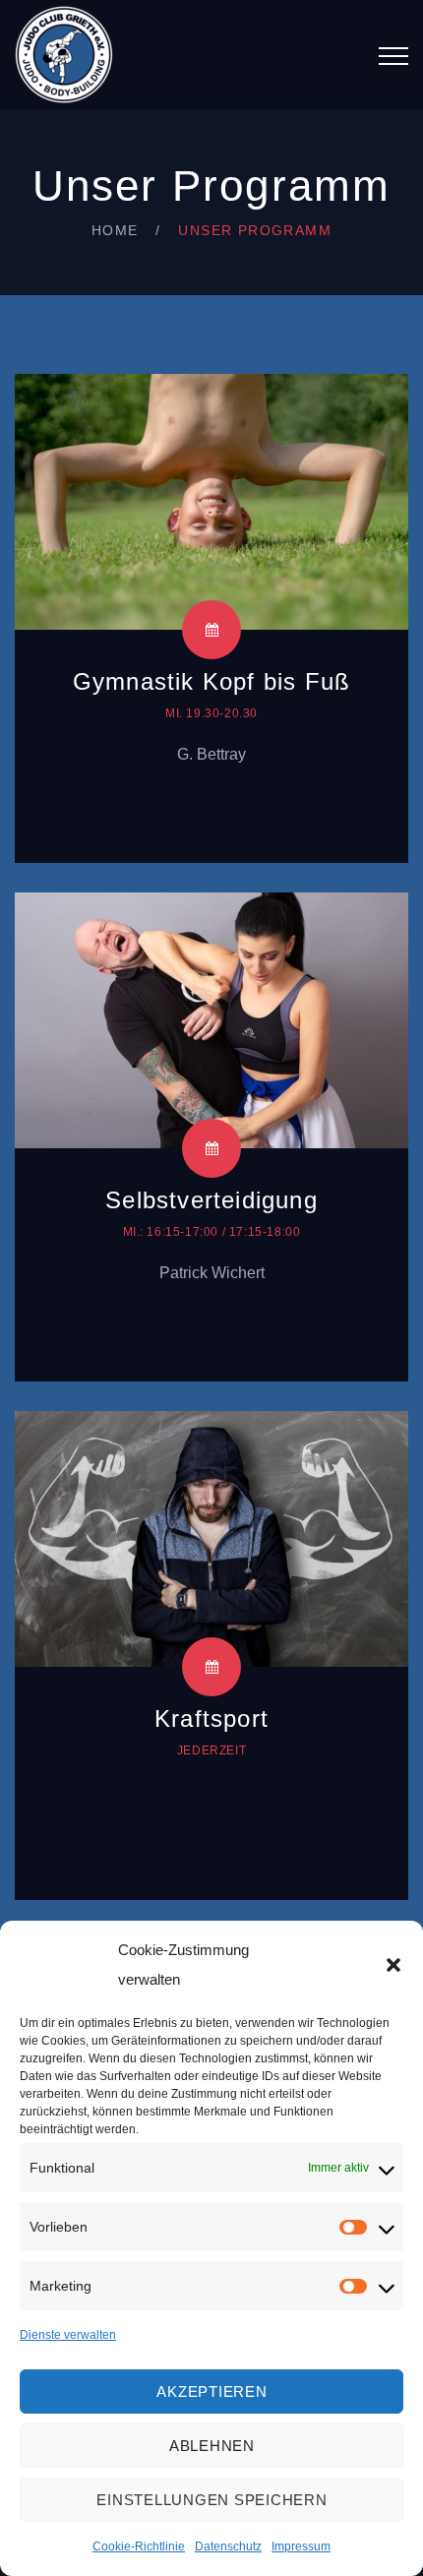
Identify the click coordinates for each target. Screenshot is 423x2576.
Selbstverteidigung (211, 1200)
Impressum (301, 2546)
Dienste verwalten (68, 2335)
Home (115, 230)
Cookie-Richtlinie (139, 2546)
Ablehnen (212, 2446)
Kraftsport (211, 1718)
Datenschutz (228, 2546)
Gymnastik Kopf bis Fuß (211, 681)
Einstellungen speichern (211, 2500)
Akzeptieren (211, 2392)
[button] (393, 1965)
